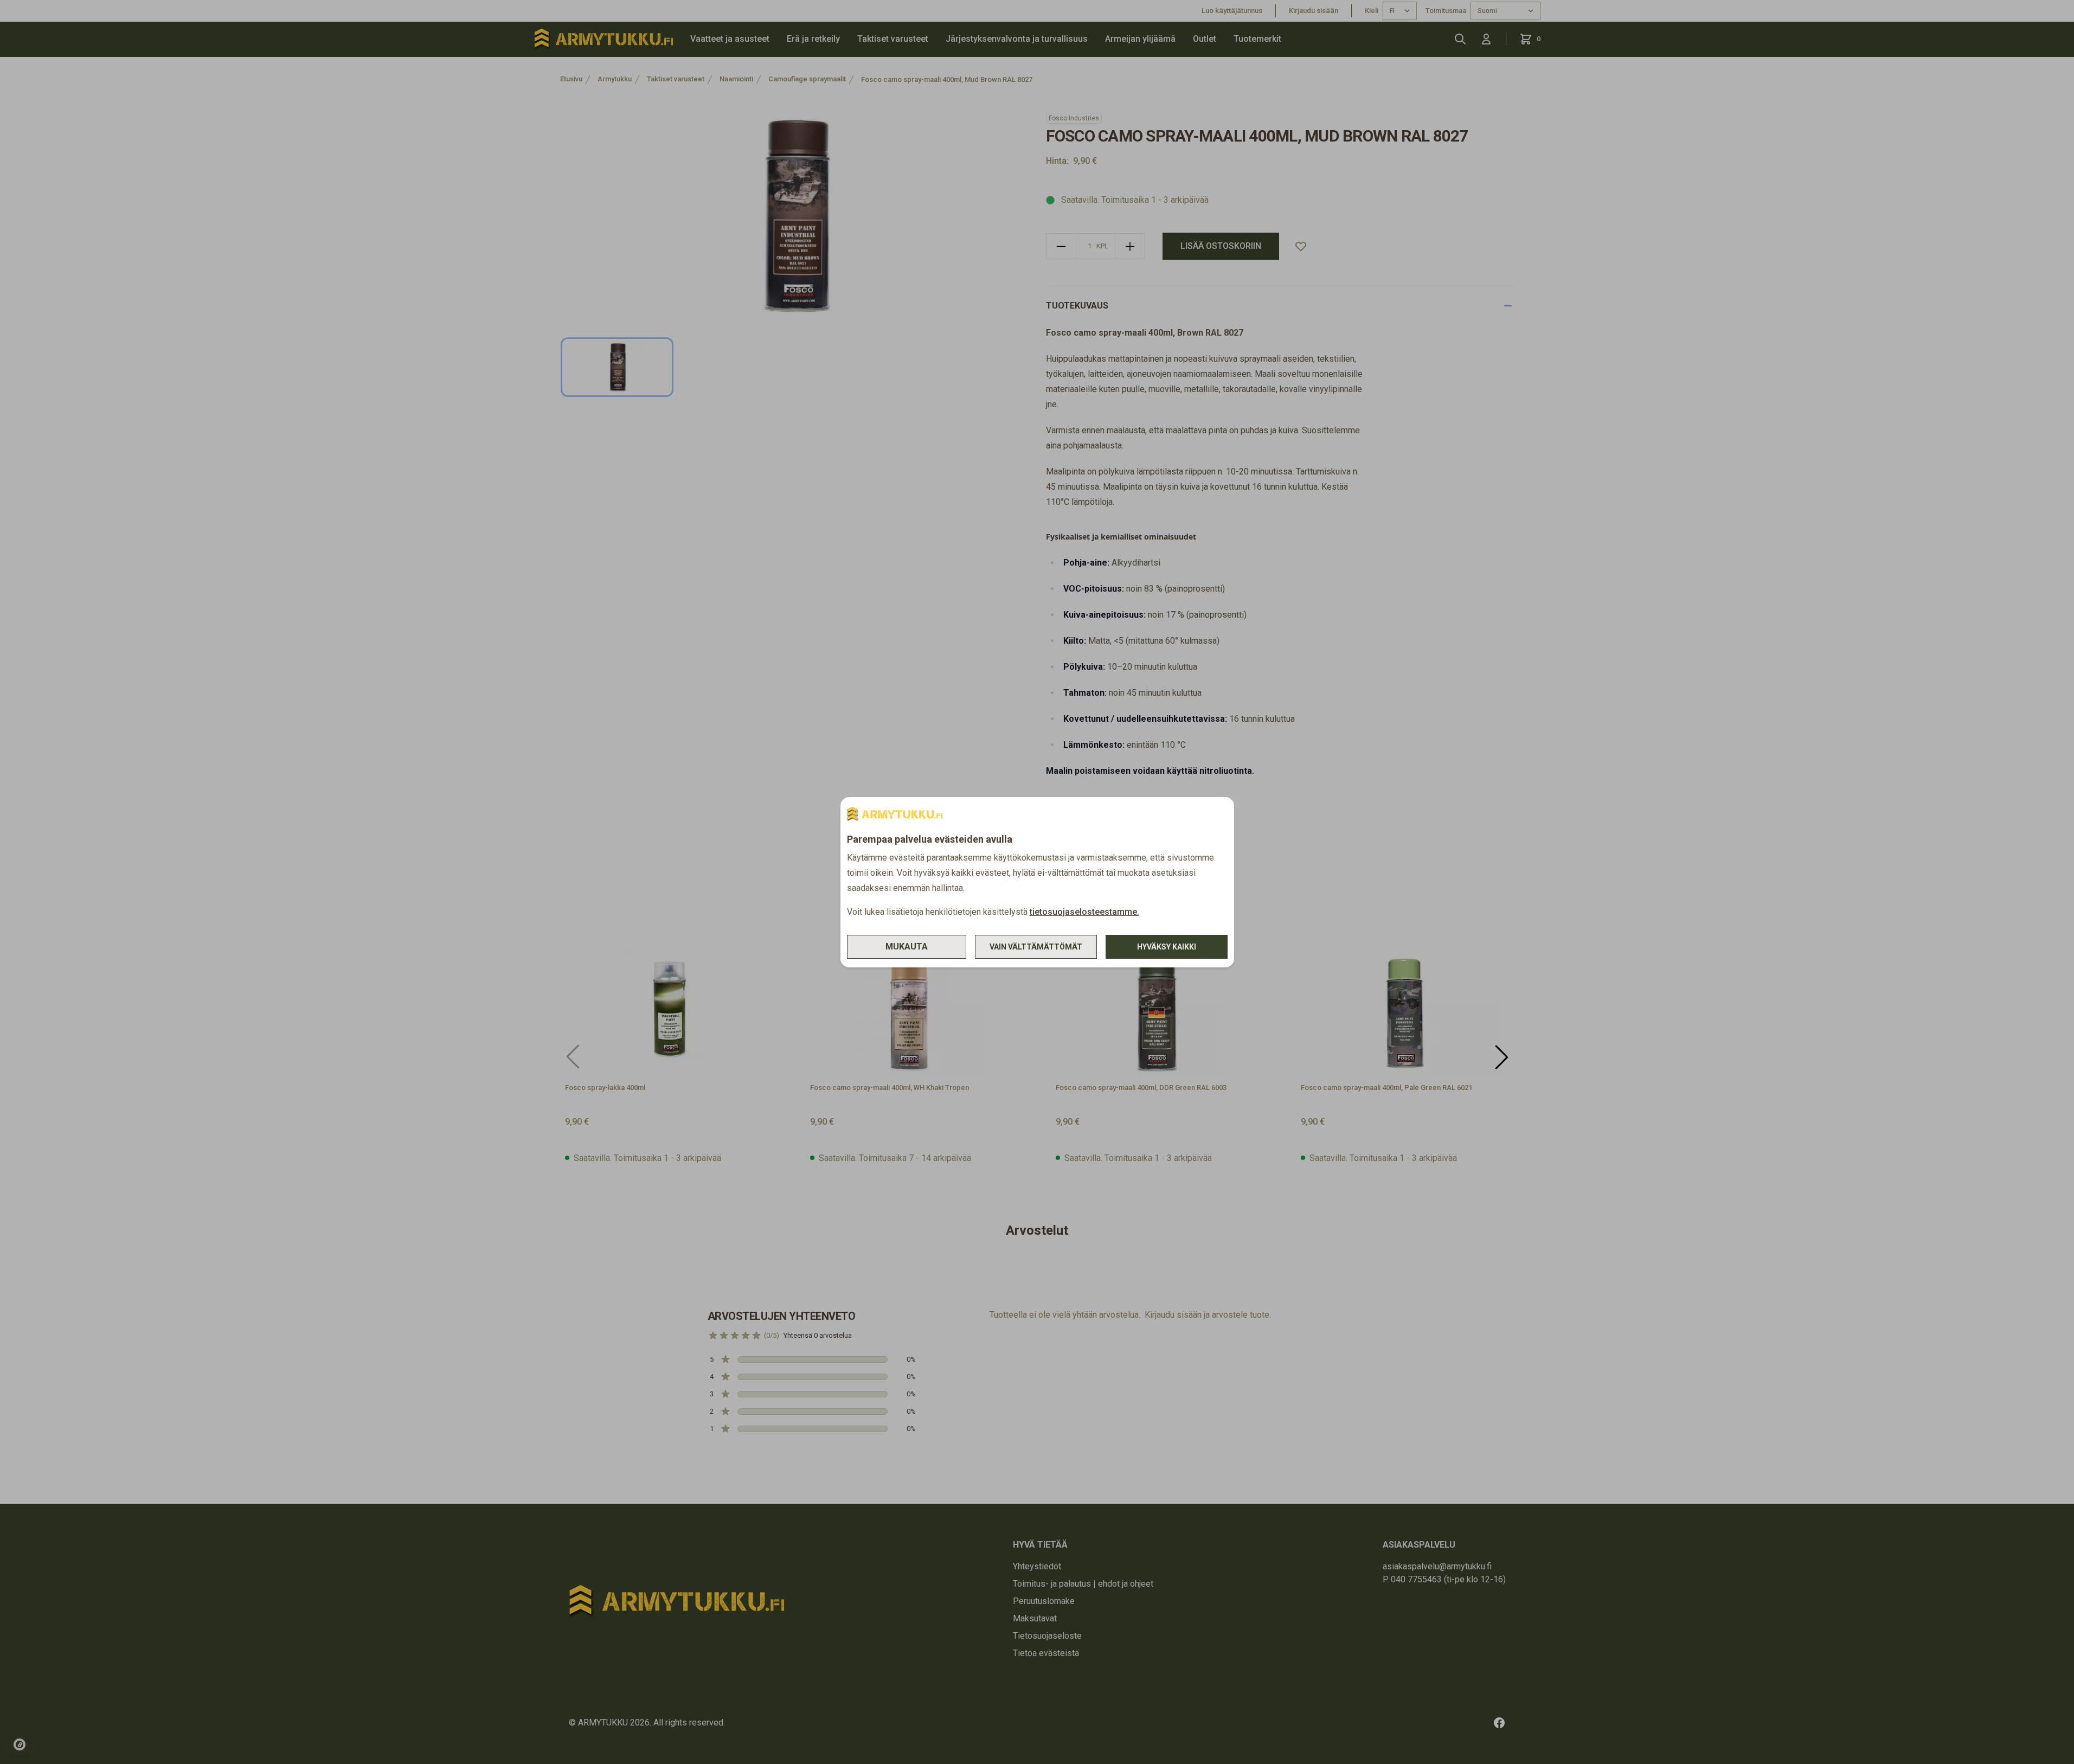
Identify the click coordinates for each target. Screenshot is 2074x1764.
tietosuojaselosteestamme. (1084, 912)
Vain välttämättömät (1036, 947)
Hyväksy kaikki (1167, 947)
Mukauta (907, 947)
